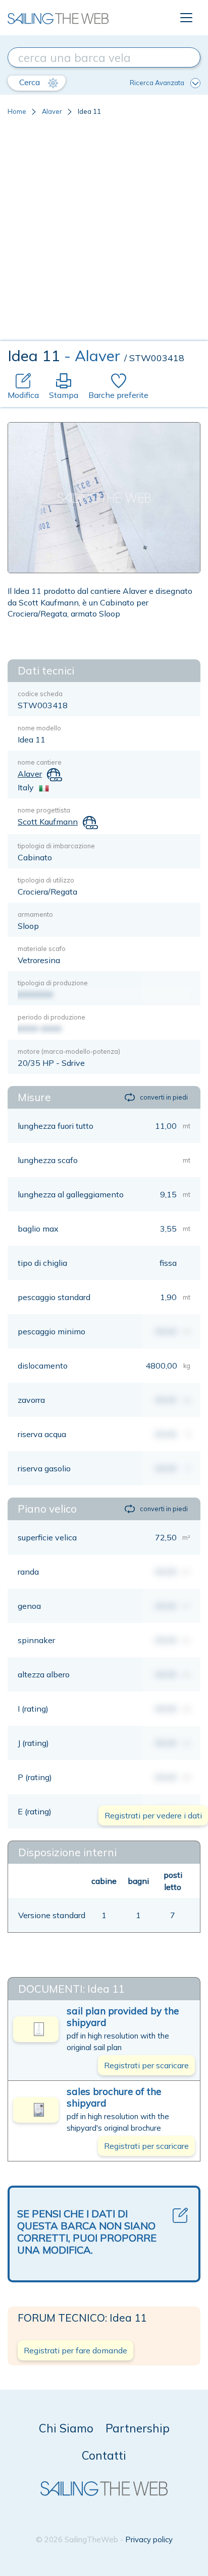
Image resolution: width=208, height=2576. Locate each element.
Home (17, 111)
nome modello (39, 728)
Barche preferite (118, 395)
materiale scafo (42, 948)
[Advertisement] (104, 232)
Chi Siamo (66, 2428)
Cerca (31, 82)
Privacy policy (149, 2539)
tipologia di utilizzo (46, 880)
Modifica (23, 395)
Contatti (104, 2455)
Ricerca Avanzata (157, 83)
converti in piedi (164, 1097)
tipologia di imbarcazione (56, 846)
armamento (35, 914)
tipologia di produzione (53, 983)
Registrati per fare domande (75, 2350)
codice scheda (40, 694)
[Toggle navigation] (186, 18)
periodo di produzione (51, 1017)
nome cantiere (40, 762)
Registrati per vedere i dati (153, 1815)
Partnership (138, 2428)
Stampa (64, 395)
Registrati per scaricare (146, 2065)
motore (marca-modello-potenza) (69, 1051)
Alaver (52, 111)
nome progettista (44, 810)
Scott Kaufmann (48, 822)
